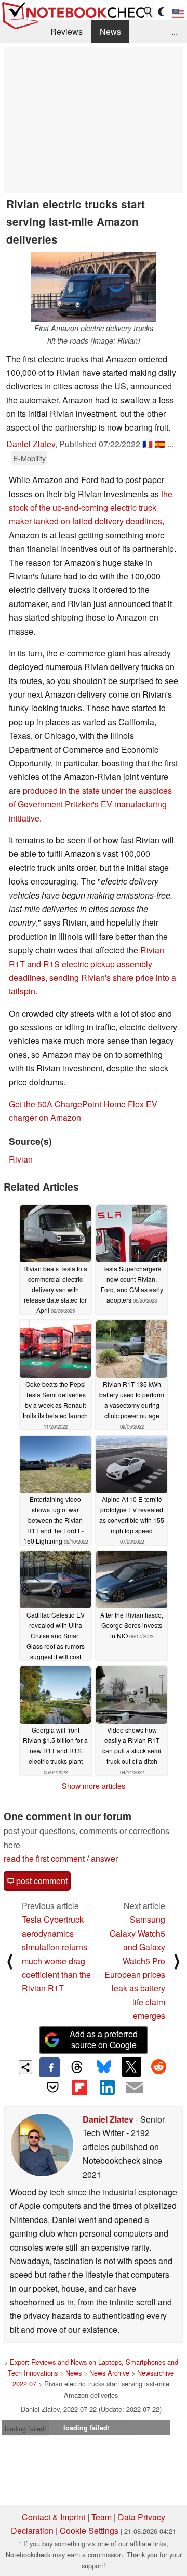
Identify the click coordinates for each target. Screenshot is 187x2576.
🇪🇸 (160, 444)
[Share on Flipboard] (80, 2087)
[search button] (149, 12)
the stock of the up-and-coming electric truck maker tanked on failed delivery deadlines (91, 508)
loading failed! (25, 2428)
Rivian (21, 1159)
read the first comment (44, 1858)
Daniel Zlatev (31, 444)
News (110, 31)
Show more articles (94, 1786)
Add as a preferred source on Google (104, 2039)
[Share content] (26, 2067)
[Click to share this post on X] (131, 2067)
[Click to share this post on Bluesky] (104, 2067)
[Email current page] (134, 2088)
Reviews (66, 31)
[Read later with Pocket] (52, 2087)
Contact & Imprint (54, 2517)
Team (102, 2517)
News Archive (109, 2373)
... (175, 31)
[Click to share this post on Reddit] (158, 2067)
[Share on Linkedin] (107, 2087)
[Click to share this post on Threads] (77, 2067)
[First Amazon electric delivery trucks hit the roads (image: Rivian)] (94, 287)
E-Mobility (29, 458)
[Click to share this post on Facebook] (49, 2067)
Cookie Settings (89, 2530)
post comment (41, 1881)
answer (104, 1858)
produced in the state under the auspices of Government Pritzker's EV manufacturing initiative (90, 804)
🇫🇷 (148, 444)
